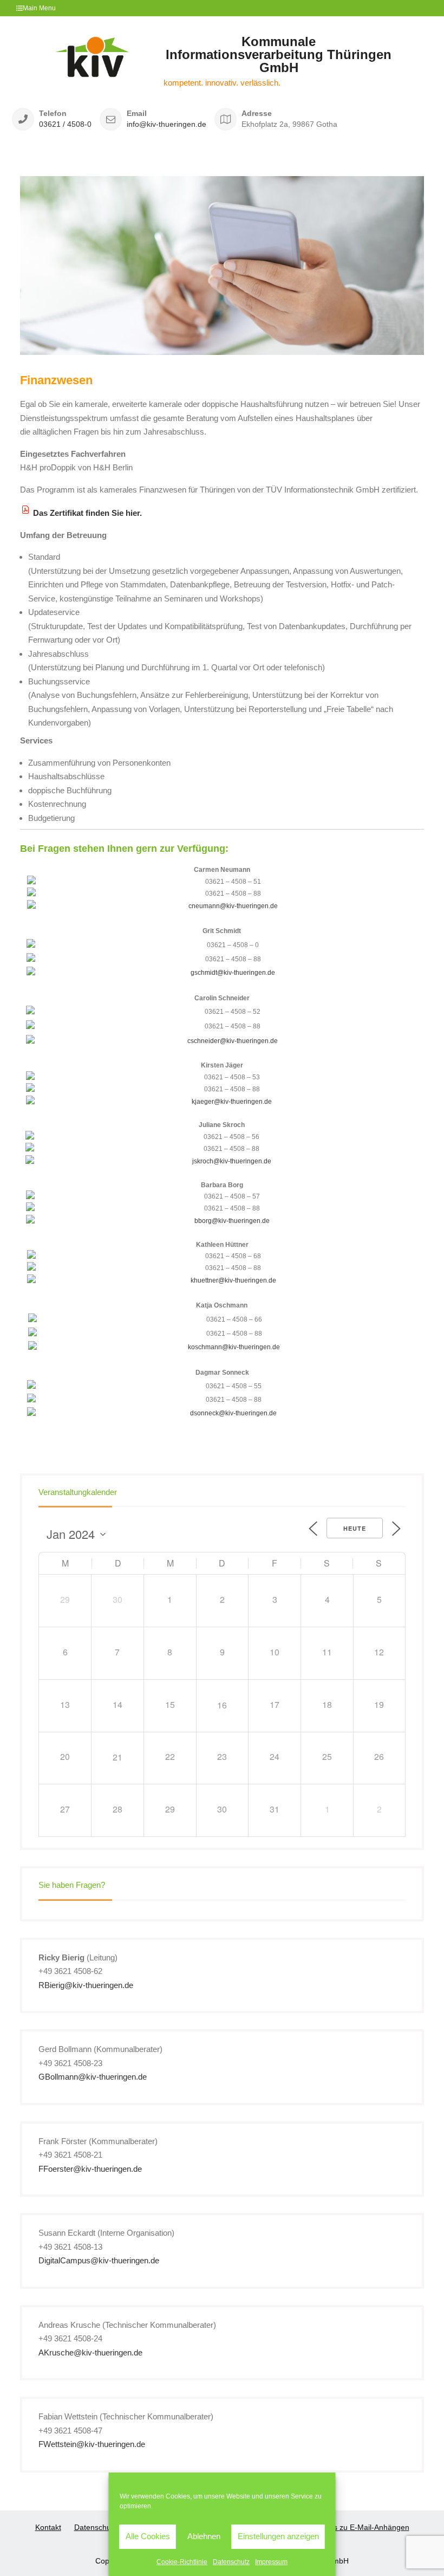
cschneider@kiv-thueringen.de (233, 1041)
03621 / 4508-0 (65, 124)
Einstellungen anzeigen (278, 2536)
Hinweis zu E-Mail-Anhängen (360, 2527)
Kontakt (48, 2527)
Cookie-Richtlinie (182, 2562)
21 (117, 1757)
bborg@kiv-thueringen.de (232, 1221)
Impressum (271, 2562)
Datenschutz (231, 2562)
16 (222, 1705)
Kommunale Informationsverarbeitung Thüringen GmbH (279, 54)
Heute (355, 1528)
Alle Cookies (148, 2536)
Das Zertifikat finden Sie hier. (87, 513)
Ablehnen (204, 2536)
